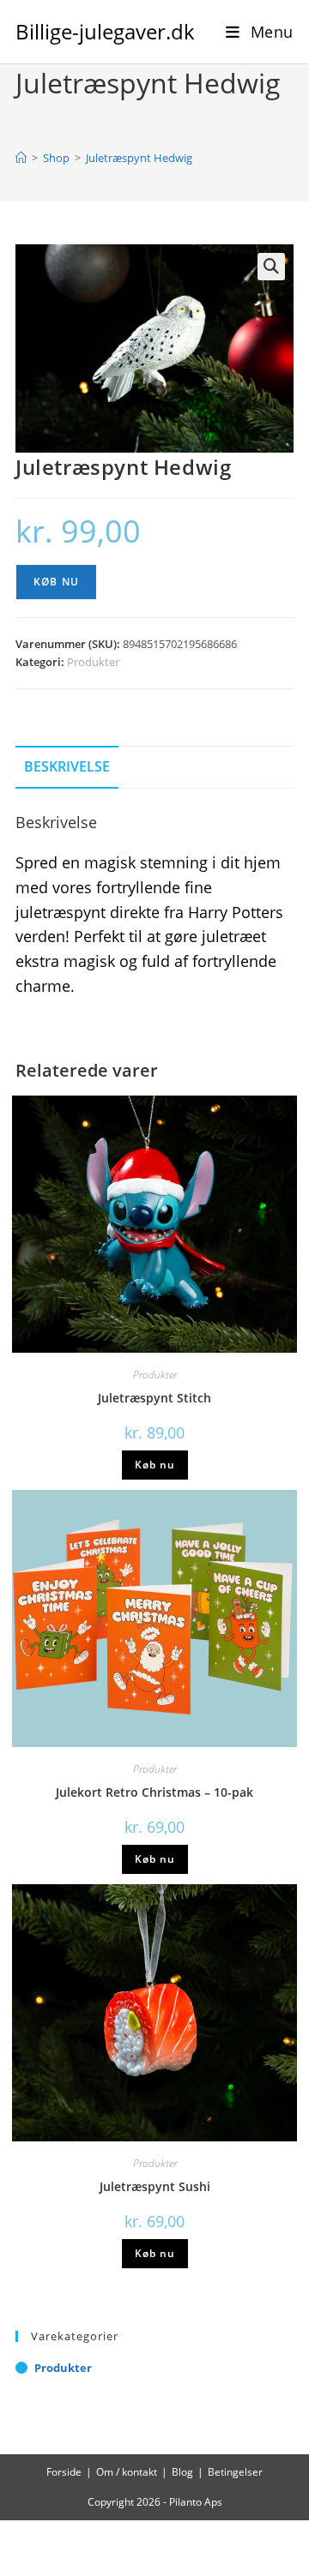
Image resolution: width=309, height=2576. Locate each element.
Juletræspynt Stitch (154, 1398)
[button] (271, 267)
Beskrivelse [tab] (67, 766)
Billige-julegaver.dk (105, 31)
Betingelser (235, 2472)
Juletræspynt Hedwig (139, 158)
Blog (182, 2472)
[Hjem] (21, 158)
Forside (64, 2472)
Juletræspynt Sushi (155, 2186)
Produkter (93, 662)
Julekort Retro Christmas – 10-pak (154, 1792)
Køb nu (56, 582)
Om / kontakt (127, 2472)
